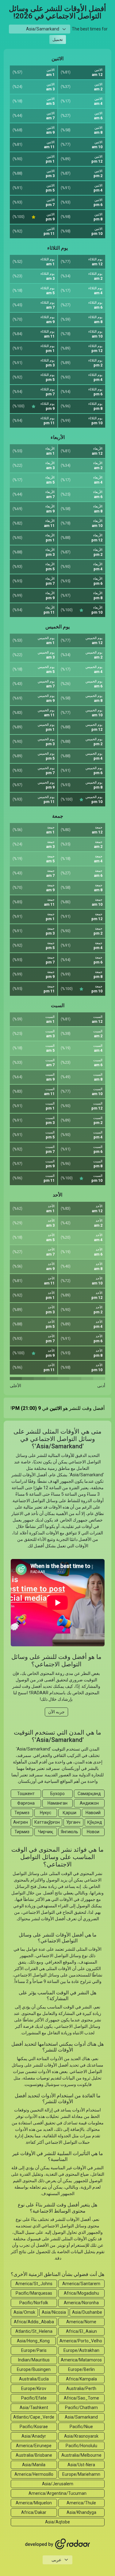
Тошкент (26, 1794)
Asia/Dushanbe (87, 2312)
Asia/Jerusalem (58, 2484)
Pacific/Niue (81, 2427)
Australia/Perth (81, 2388)
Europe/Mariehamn (81, 2474)
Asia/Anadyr (34, 2436)
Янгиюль (69, 1832)
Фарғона (26, 1803)
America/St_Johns (34, 2284)
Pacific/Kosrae (34, 2427)
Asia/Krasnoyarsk (81, 2436)
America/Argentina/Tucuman (57, 2493)
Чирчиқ (46, 1832)
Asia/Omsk (24, 2312)
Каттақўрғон (47, 1822)
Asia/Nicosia (54, 2312)
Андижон (89, 1803)
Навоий (93, 1813)
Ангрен (21, 1822)
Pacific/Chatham (81, 2408)
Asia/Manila (34, 2465)
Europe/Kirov (34, 2388)
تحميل (58, 40)
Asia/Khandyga (81, 2512)
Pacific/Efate (34, 2398)
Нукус (46, 1813)
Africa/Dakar (34, 2512)
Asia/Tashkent (34, 2408)
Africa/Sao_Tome (81, 2398)
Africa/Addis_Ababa (34, 2322)
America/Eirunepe (34, 2446)
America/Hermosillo (34, 2474)
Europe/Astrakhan (81, 2350)
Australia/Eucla (34, 2379)
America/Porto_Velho (81, 2341)
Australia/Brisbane (34, 2455)
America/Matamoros (81, 2360)
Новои (93, 1832)
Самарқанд (89, 1794)
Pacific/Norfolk (34, 2303)
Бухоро (57, 1794)
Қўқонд (95, 1822)
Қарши (69, 1813)
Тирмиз (22, 1832)
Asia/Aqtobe (57, 2522)
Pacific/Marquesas (34, 2293)
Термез (22, 1813)
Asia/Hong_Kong (33, 2341)
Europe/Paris (34, 2350)
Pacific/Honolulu (81, 2446)
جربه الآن (56, 1712)
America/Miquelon (34, 2503)
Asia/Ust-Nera (81, 2465)
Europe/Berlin (81, 2369)
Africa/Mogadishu (81, 2293)
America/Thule (81, 2503)
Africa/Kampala (81, 2379)
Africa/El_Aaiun (81, 2331)
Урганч (73, 1822)
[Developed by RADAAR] (58, 2544)
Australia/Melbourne (81, 2455)
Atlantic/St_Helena (34, 2331)
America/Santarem (81, 2284)
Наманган (57, 1803)
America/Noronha (81, 2303)
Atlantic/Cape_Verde (34, 2417)
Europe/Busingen (34, 2369)
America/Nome (81, 2322)
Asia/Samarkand (81, 2417)
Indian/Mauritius (34, 2360)
